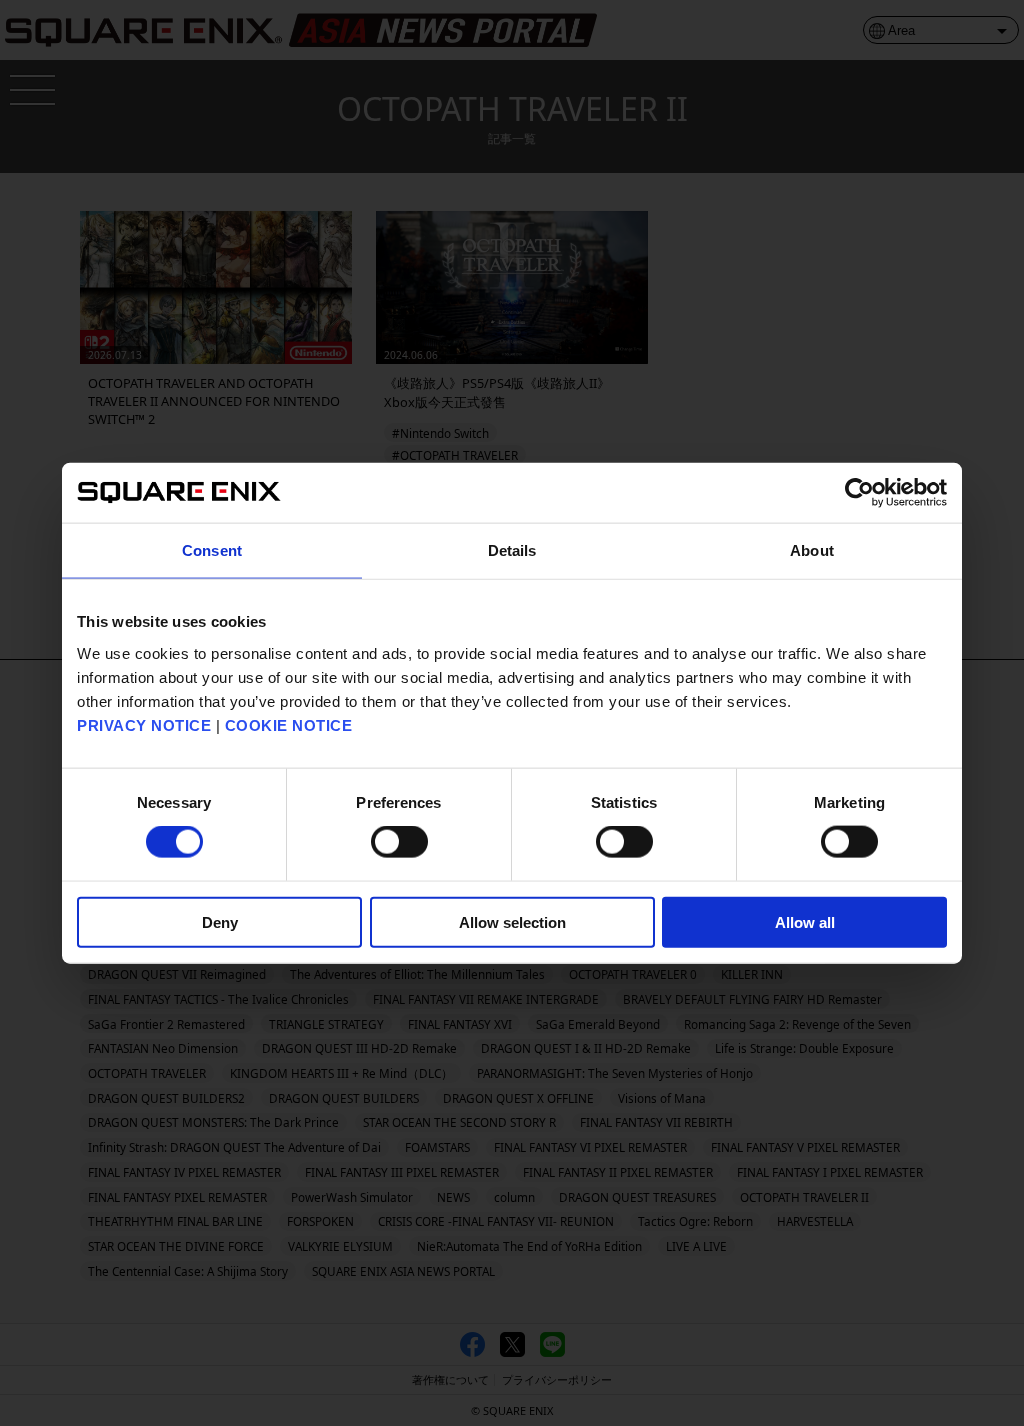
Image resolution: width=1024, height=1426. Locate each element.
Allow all (805, 921)
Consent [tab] (212, 550)
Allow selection (512, 921)
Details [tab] (512, 550)
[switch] (399, 842)
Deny (220, 921)
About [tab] (812, 550)
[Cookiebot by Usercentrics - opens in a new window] (859, 493)
